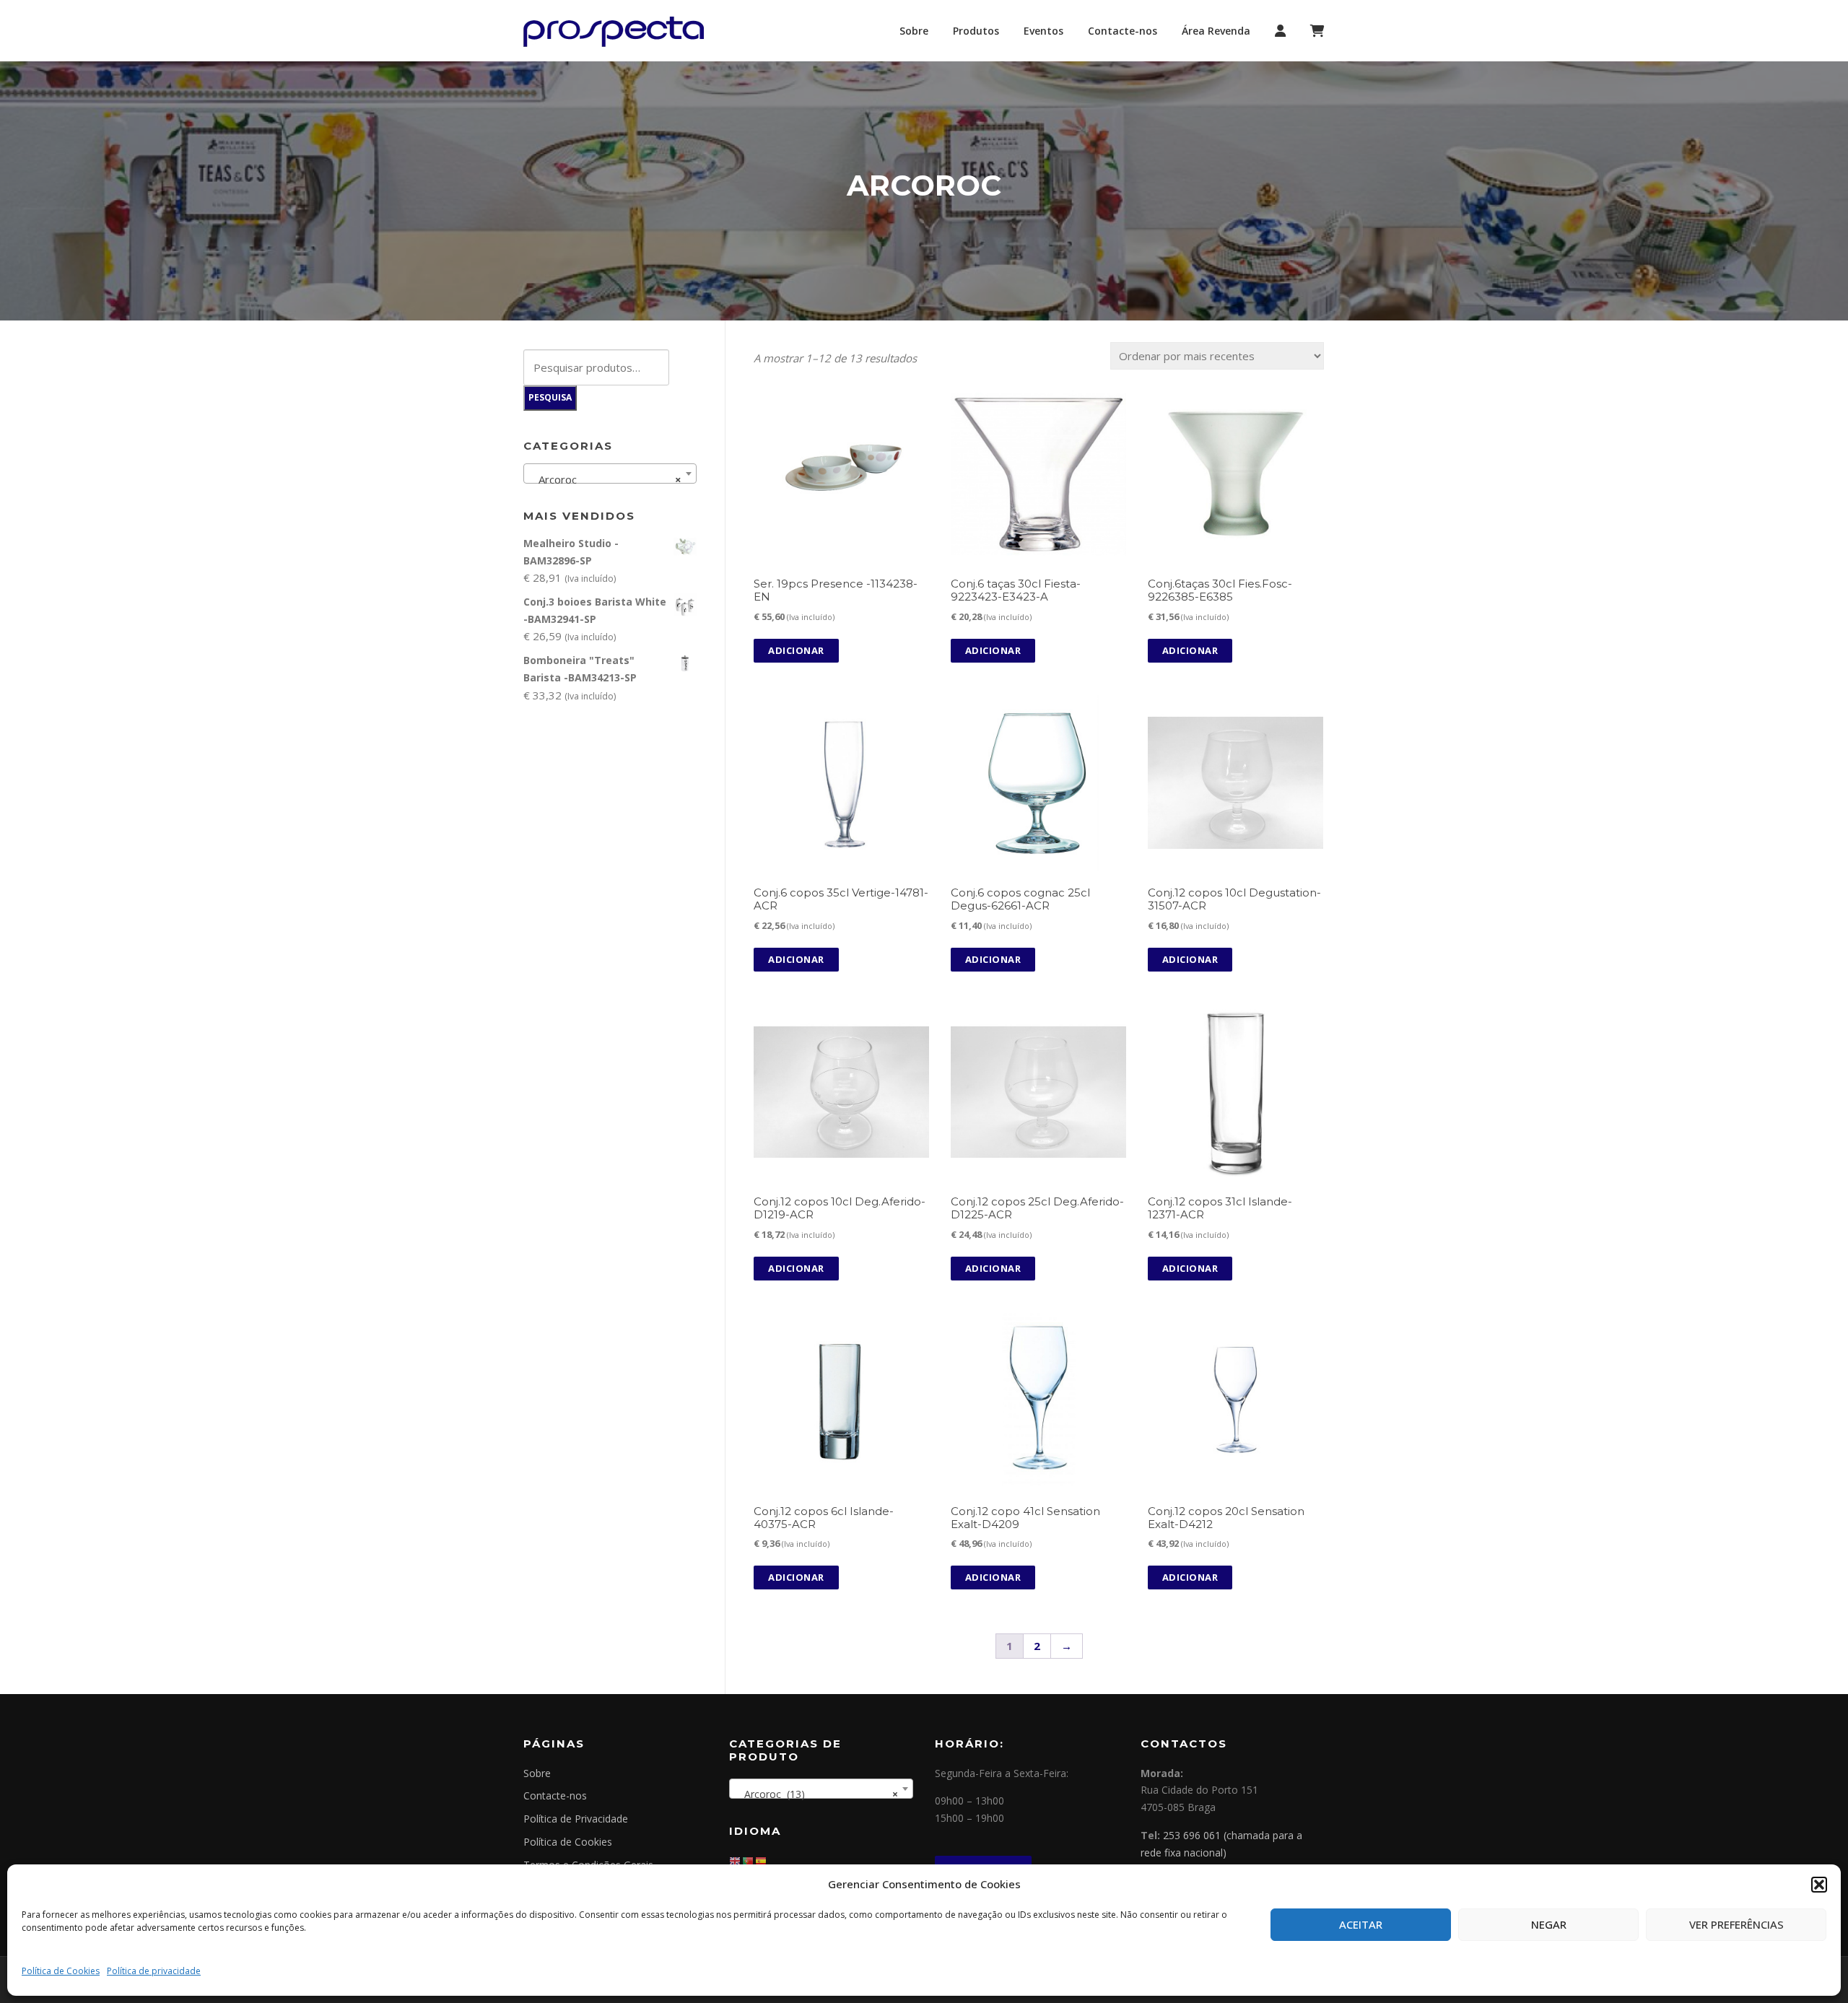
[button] (1819, 1885)
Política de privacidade (154, 1971)
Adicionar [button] (796, 650)
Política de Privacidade (576, 1819)
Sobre (914, 31)
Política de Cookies (61, 1971)
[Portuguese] (749, 1860)
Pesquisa (550, 397)
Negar (1549, 1924)
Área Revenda (1216, 31)
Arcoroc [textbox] (606, 479)
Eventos (1043, 31)
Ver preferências (1736, 1924)
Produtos (976, 31)
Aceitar (1361, 1924)
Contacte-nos (1123, 31)
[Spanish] (762, 1860)
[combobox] (610, 474)
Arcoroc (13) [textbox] (817, 1794)
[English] (736, 1860)
